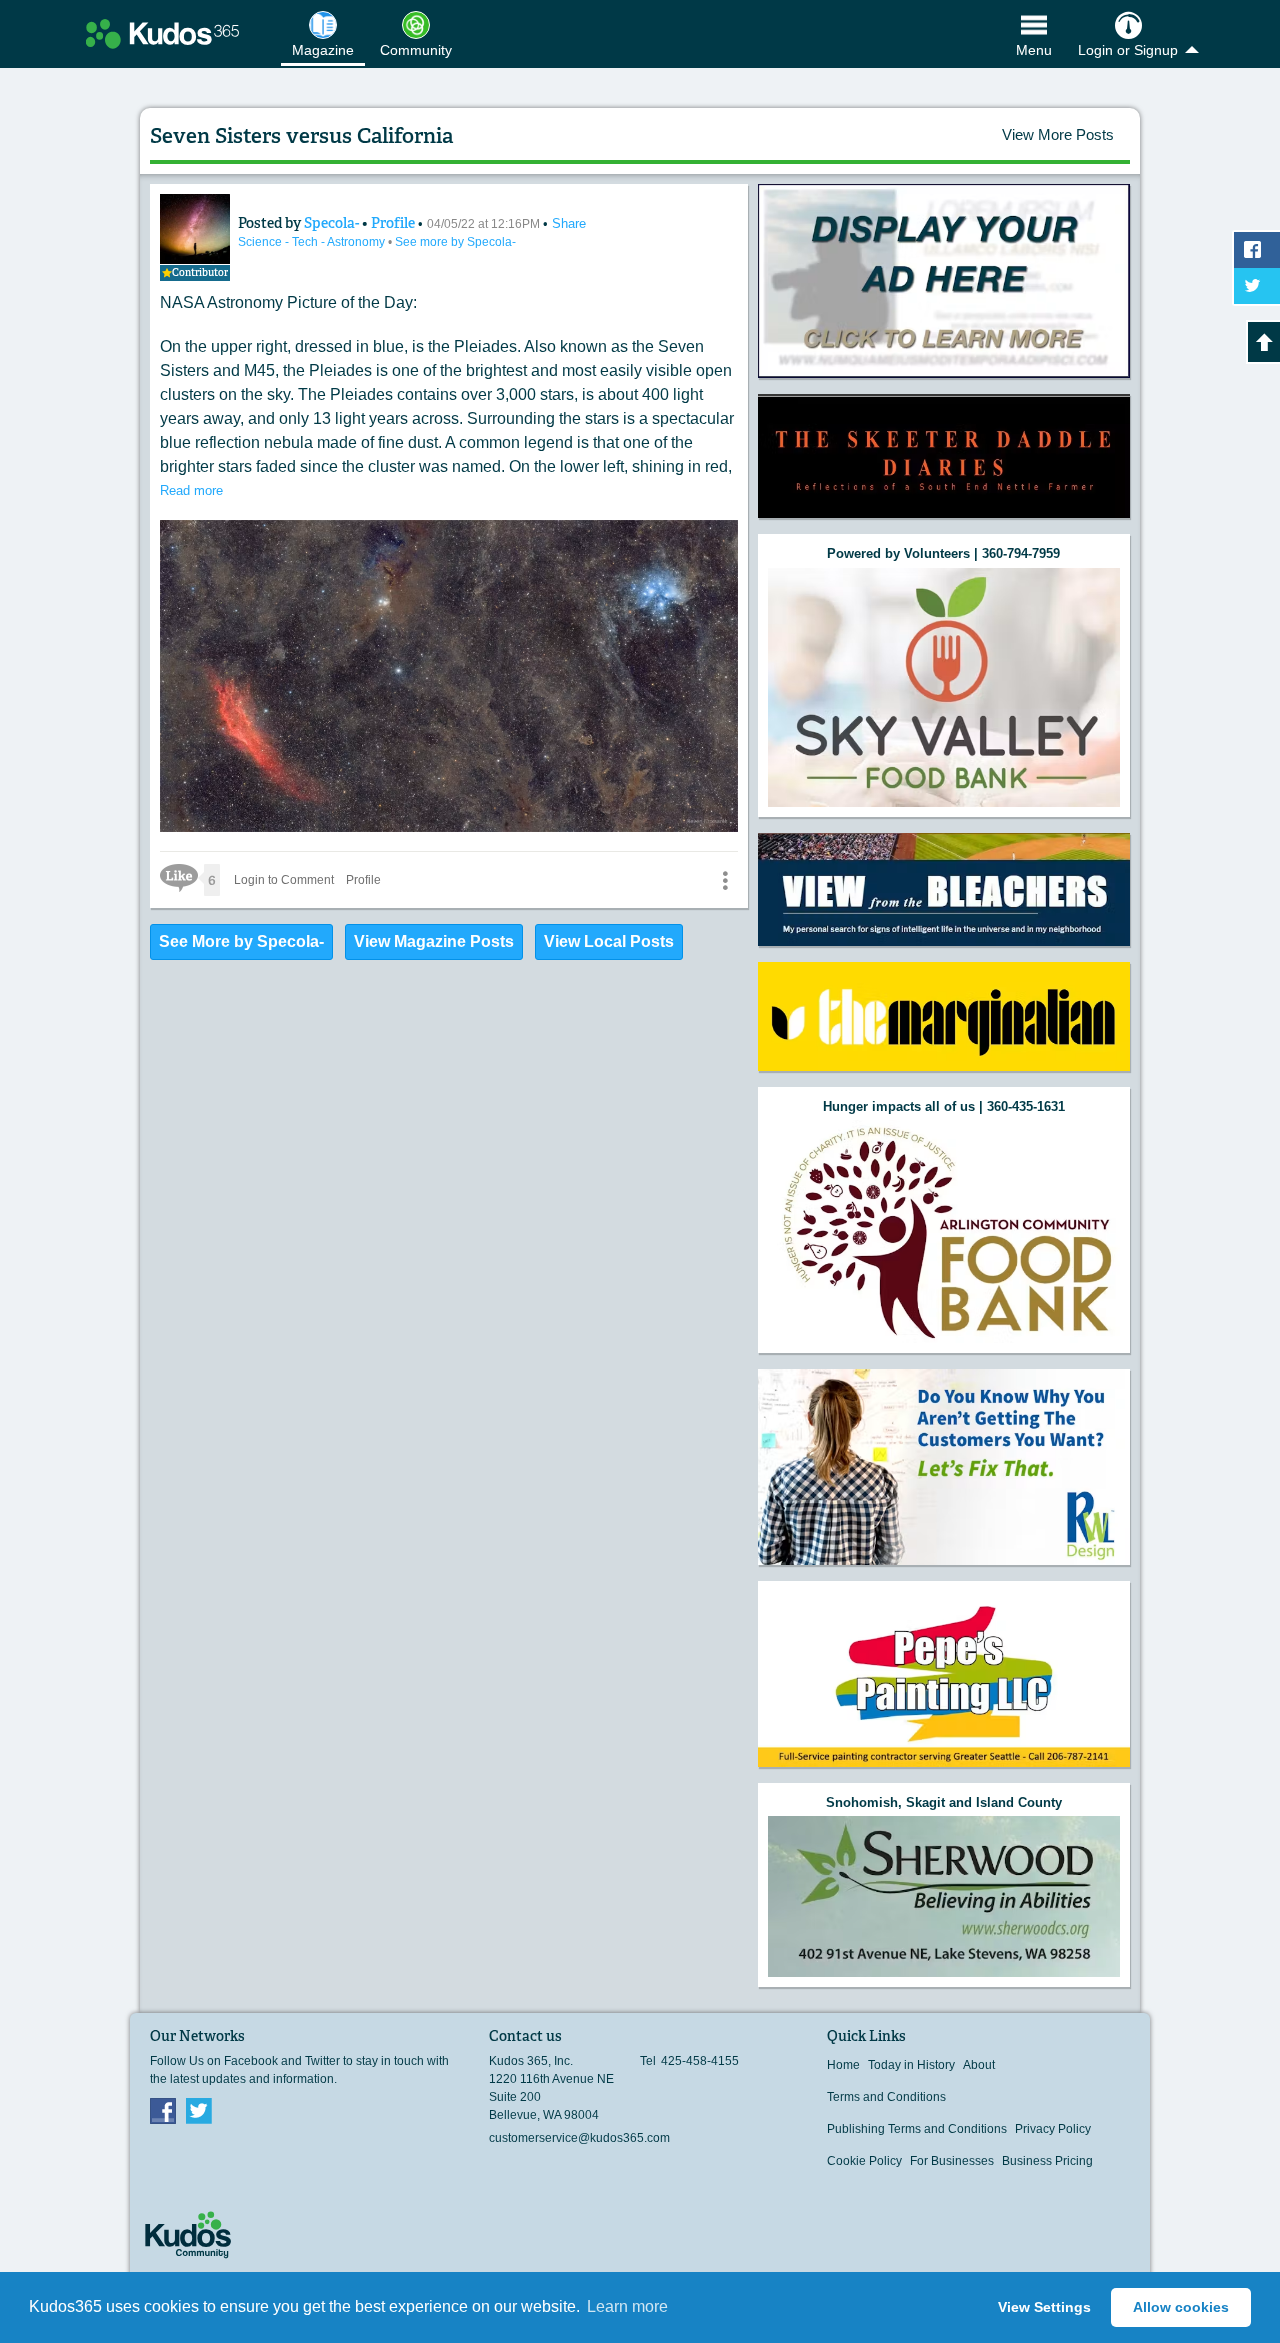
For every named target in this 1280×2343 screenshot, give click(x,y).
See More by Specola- (241, 941)
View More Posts (1058, 134)
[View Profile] (195, 229)
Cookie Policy (864, 2161)
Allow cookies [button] (1181, 2307)
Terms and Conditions (886, 2097)
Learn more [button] (627, 2306)
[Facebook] (163, 2110)
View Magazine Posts (434, 941)
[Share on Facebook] (1257, 250)
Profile (393, 223)
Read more (191, 490)
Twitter (199, 2110)
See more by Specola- (455, 242)
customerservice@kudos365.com (579, 2138)
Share (569, 223)
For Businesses (952, 2161)
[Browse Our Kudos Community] (162, 34)
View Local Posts (609, 941)
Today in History (911, 2065)
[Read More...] (944, 281)
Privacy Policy (1053, 2129)
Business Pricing (1047, 2161)
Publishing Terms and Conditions (917, 2129)
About (979, 2065)
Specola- (333, 223)
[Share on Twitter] (1257, 286)
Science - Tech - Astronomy (313, 242)
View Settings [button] (1044, 2307)
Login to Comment (284, 880)
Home (843, 2065)
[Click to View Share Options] (725, 880)
